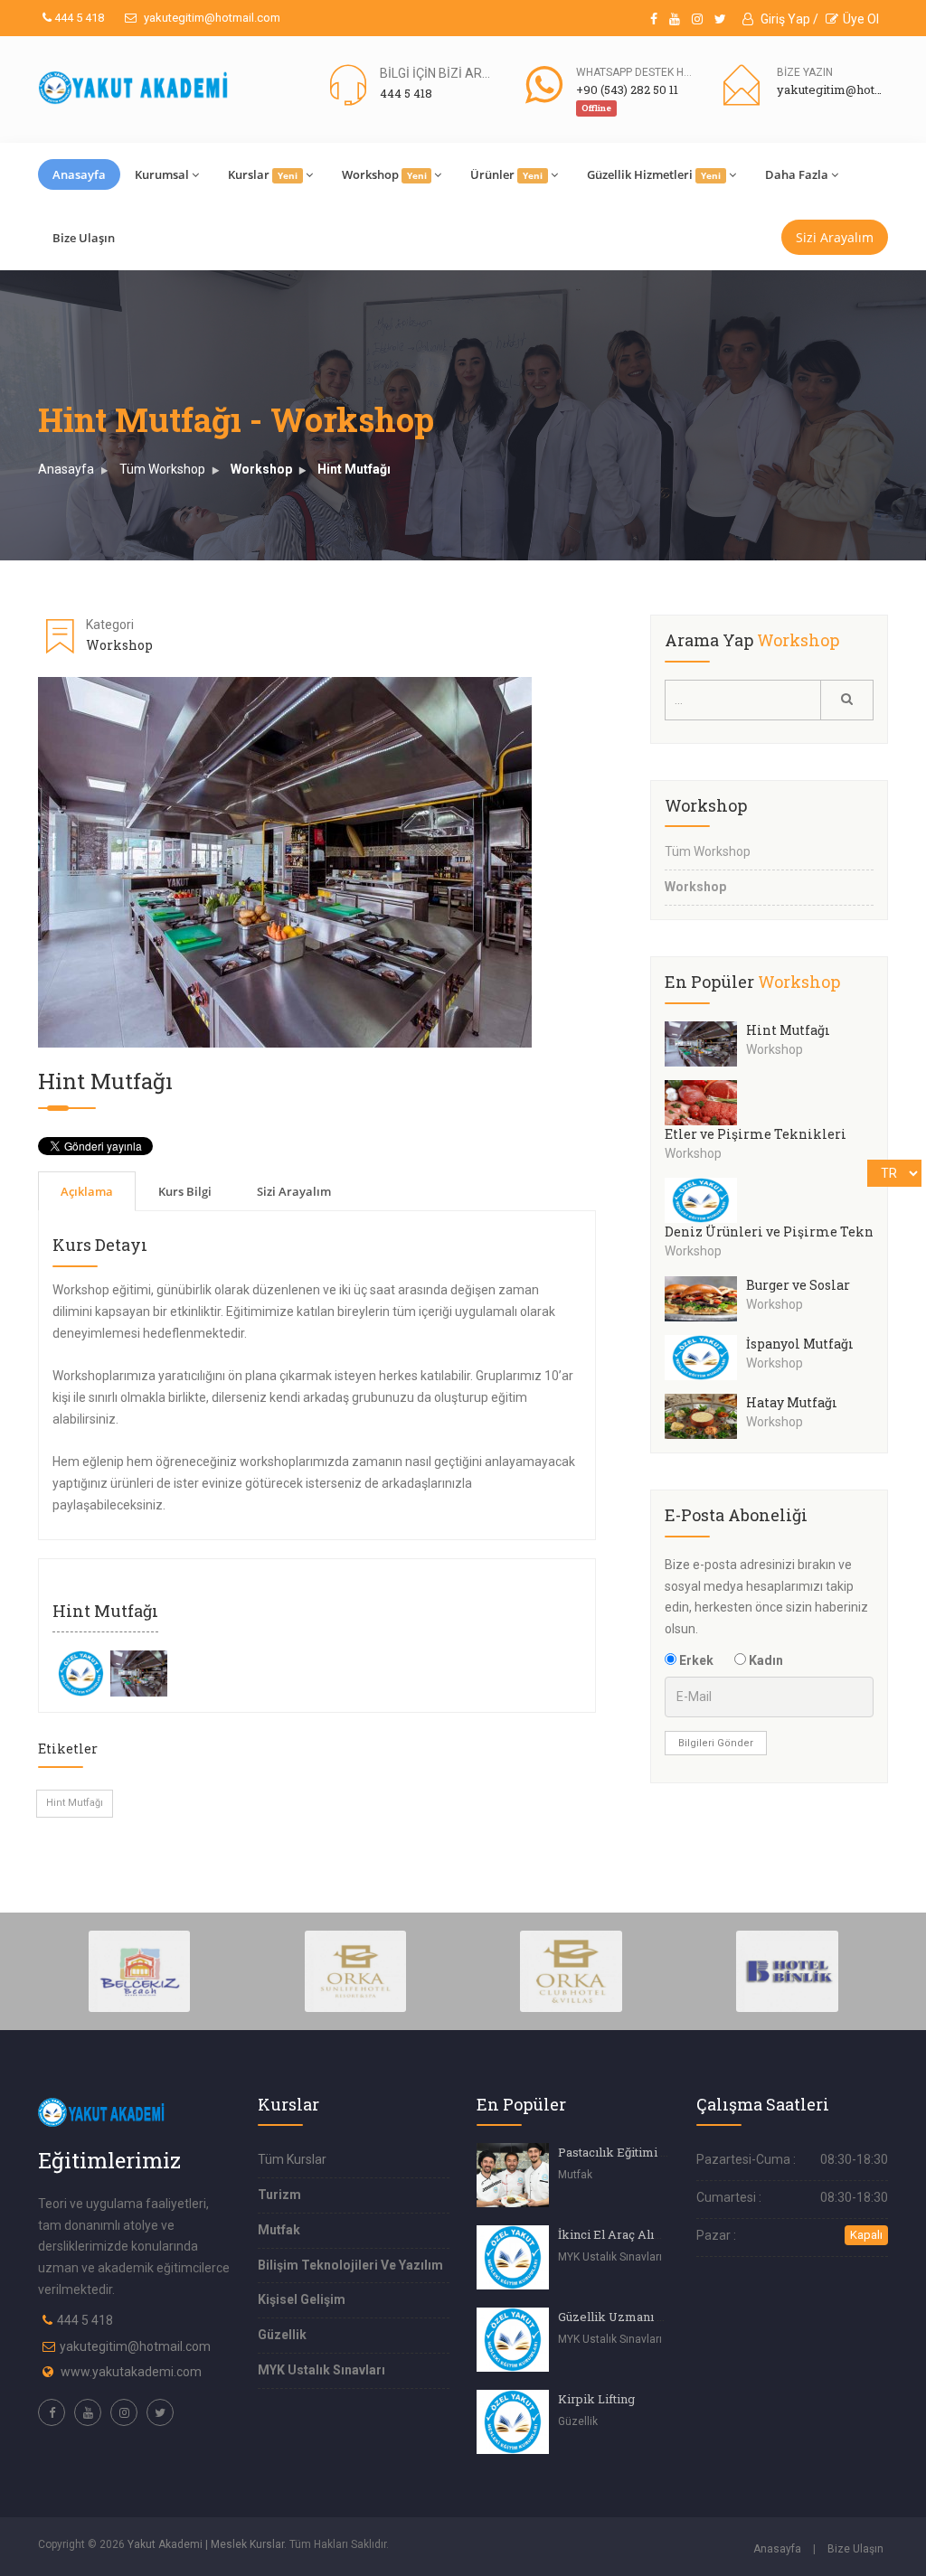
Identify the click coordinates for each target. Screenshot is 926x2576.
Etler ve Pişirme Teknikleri (756, 1134)
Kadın (765, 1660)
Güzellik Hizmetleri (654, 174)
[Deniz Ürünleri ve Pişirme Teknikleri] (705, 1200)
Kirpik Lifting (596, 2399)
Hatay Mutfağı (792, 1402)
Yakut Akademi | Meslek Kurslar (206, 2544)
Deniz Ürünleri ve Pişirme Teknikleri (789, 1232)
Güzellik (282, 2335)
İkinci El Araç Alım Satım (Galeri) (652, 2234)
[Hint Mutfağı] (81, 1672)
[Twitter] (720, 19)
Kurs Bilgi (185, 1191)
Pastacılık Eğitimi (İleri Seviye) (646, 2152)
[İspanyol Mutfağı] (705, 1358)
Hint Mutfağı (354, 469)
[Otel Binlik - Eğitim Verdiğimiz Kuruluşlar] (787, 1970)
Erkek (695, 1660)
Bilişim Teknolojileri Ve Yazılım (350, 2265)
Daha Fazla (797, 174)
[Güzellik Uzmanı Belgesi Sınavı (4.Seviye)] (513, 2340)
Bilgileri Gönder (716, 1743)
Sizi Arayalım (835, 237)
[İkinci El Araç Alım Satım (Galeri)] (513, 2257)
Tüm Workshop (162, 469)
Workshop (384, 174)
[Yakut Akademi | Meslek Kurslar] (134, 88)
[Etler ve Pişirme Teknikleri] (705, 1103)
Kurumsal (162, 174)
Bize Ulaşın (84, 238)
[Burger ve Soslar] (705, 1299)
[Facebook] (654, 19)
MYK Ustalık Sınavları (321, 2370)
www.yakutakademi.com (131, 2372)
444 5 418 (78, 18)
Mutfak (279, 2230)
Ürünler (506, 174)
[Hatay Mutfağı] (705, 1416)
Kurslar (263, 174)
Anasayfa (79, 174)
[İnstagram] (697, 19)
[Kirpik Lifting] (513, 2422)
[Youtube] (675, 19)
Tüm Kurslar (292, 2159)
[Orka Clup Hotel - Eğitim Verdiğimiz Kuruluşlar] (571, 1970)
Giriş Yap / (788, 19)
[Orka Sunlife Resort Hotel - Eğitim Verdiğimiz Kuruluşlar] (356, 1970)
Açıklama (87, 1191)
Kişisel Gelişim (302, 2299)
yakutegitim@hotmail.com (211, 18)
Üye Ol (861, 19)
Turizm (279, 2195)
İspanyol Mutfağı (800, 1344)
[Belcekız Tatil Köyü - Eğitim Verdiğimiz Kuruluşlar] (140, 1970)
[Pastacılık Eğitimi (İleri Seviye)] (513, 2175)
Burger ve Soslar (798, 1285)
